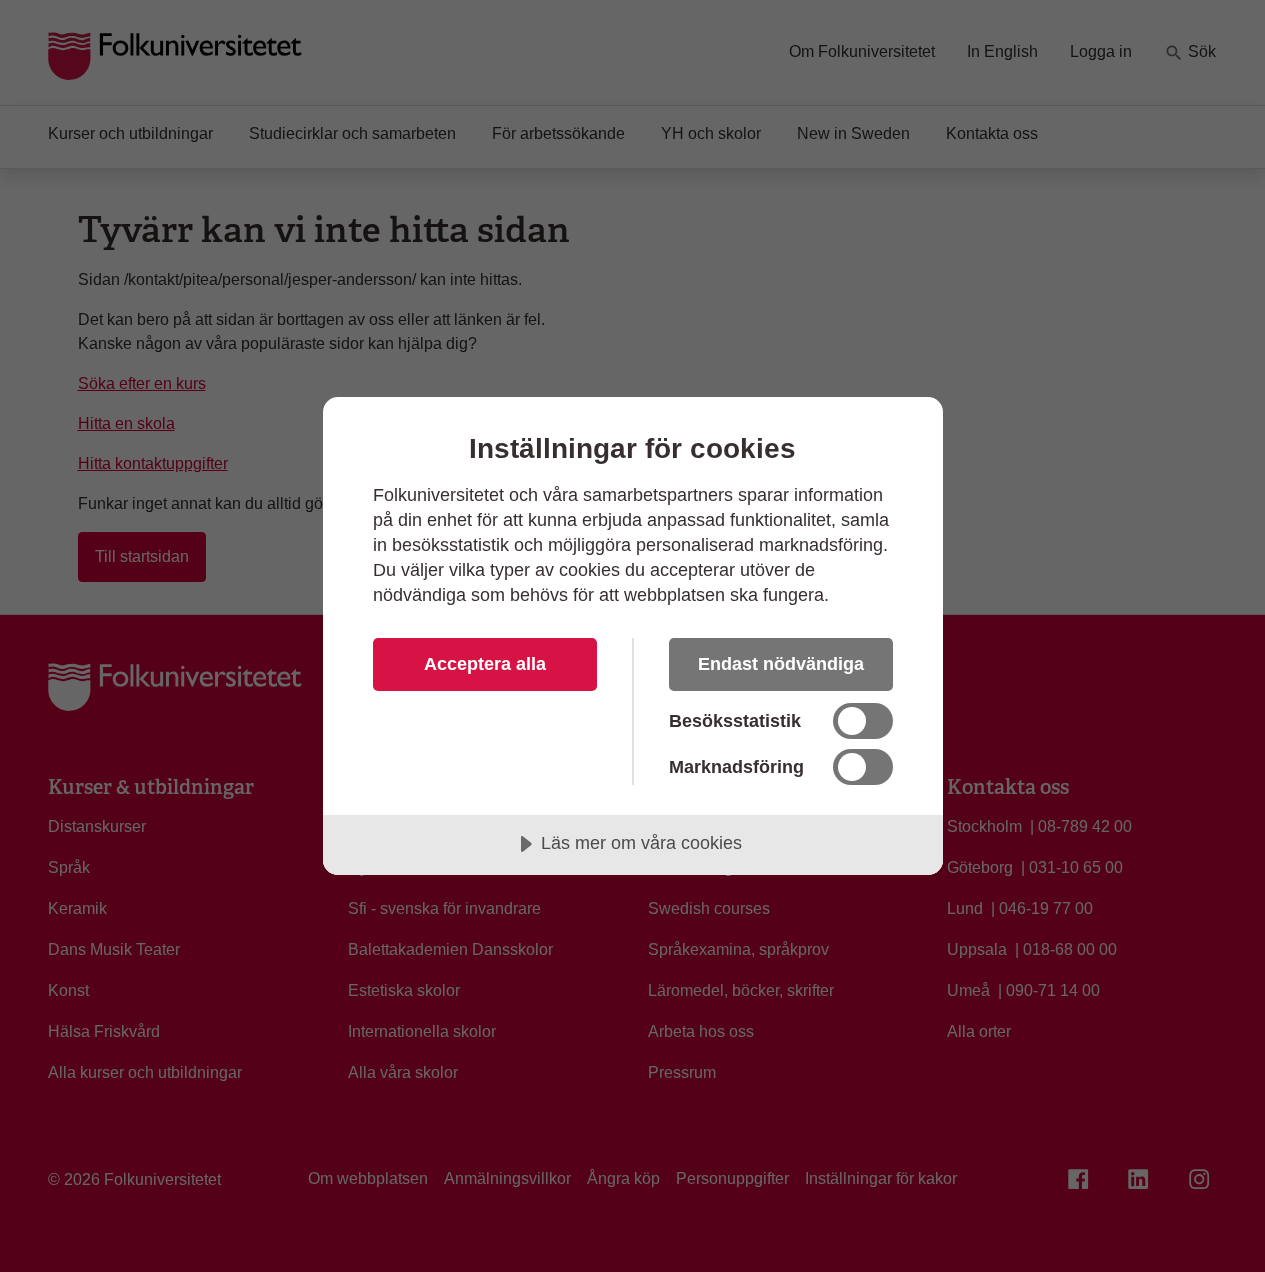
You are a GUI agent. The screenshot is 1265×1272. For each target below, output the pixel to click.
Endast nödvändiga (781, 664)
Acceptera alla (485, 664)
